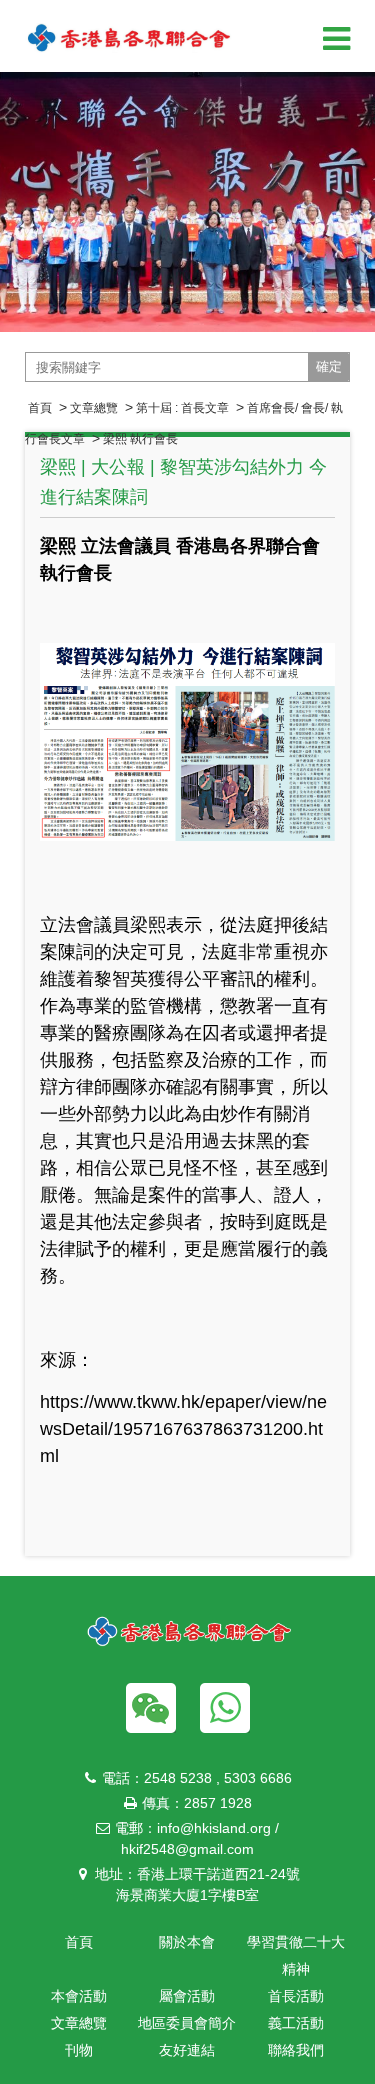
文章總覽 (94, 408)
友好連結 (187, 2050)
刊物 (79, 2050)
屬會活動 (187, 1996)
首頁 (40, 408)
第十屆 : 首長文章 (182, 408)
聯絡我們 (296, 2050)
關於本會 (187, 1942)
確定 (329, 366)
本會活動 (79, 1996)
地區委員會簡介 (187, 2023)
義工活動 (296, 2023)
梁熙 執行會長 (140, 439)
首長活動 (296, 1996)
